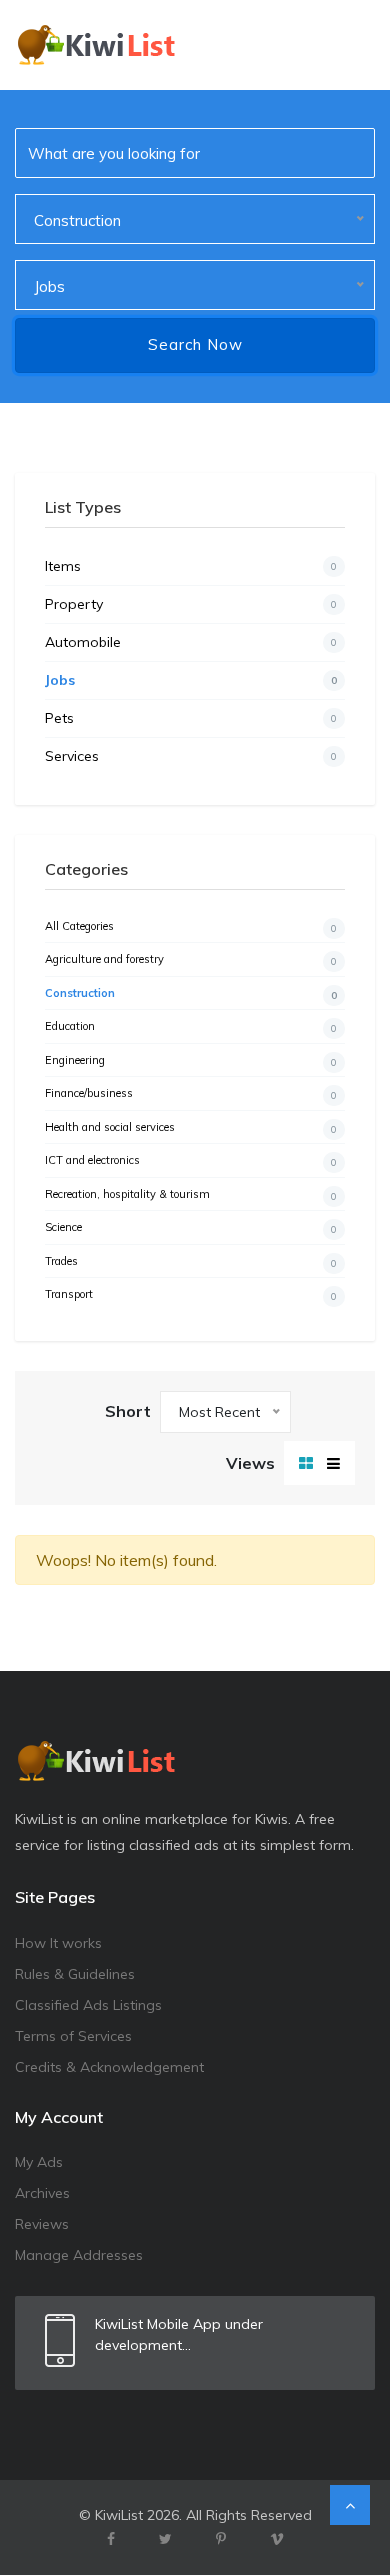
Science (191, 1228)
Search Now (195, 344)
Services (191, 756)
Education (191, 1027)
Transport (191, 1295)
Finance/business (191, 1094)
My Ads (39, 2162)
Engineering (191, 1061)
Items (191, 566)
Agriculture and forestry (191, 960)
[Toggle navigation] (347, 45)
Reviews (42, 2224)
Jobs (191, 680)
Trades (191, 1262)
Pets (191, 718)
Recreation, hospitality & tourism (191, 1195)
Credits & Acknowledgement (109, 2067)
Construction (191, 994)
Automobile (191, 642)
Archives (42, 2193)
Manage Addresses (79, 2255)
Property (191, 604)
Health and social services (191, 1128)
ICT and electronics (191, 1161)
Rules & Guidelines (75, 1974)
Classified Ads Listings (88, 2005)
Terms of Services (73, 2036)
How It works (58, 1943)
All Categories (191, 927)
